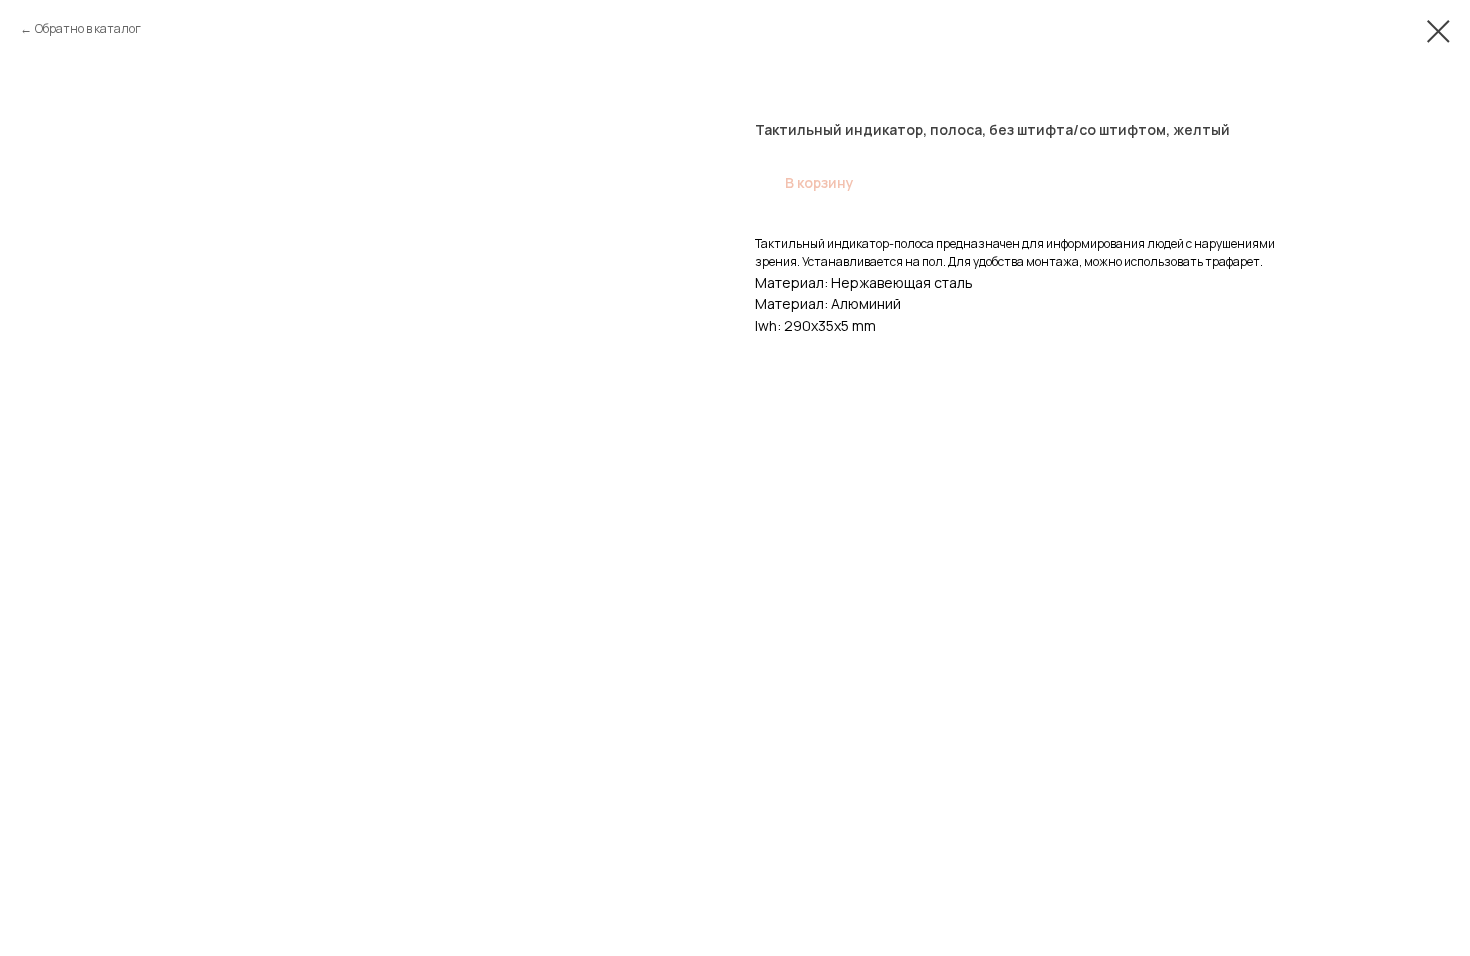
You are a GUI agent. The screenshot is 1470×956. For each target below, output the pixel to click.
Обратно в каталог (88, 28)
